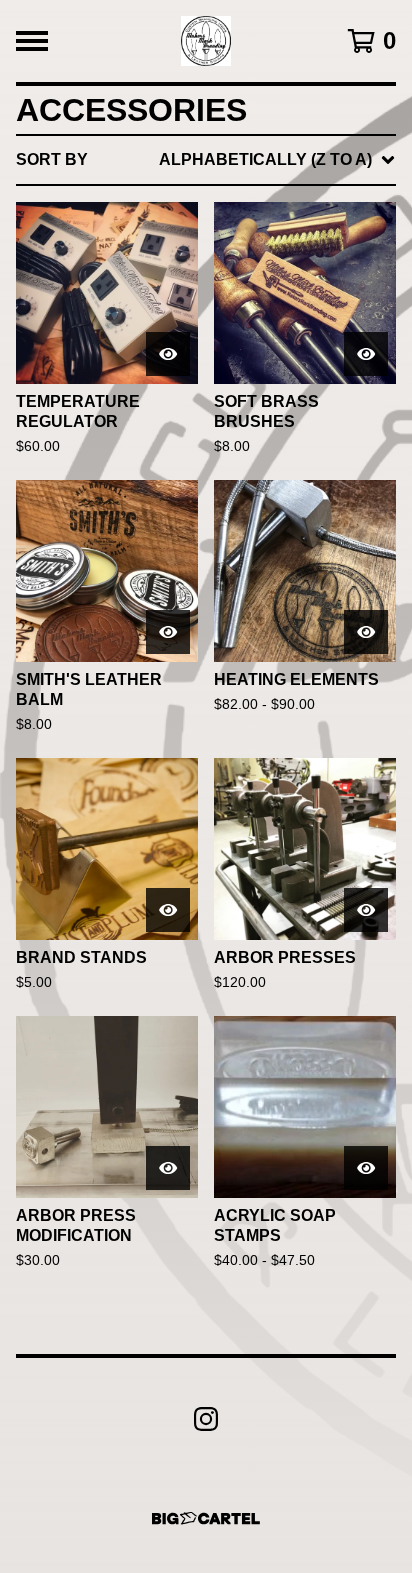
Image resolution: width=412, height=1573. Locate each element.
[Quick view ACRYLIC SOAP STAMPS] (366, 1168)
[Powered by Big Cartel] (206, 1518)
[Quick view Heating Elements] (366, 632)
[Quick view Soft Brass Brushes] (366, 354)
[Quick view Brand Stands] (168, 910)
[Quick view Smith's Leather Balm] (168, 632)
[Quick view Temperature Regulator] (168, 354)
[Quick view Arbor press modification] (168, 1168)
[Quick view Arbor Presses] (366, 910)
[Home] (206, 41)
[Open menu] (32, 41)
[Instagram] (206, 1419)
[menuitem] (206, 160)
